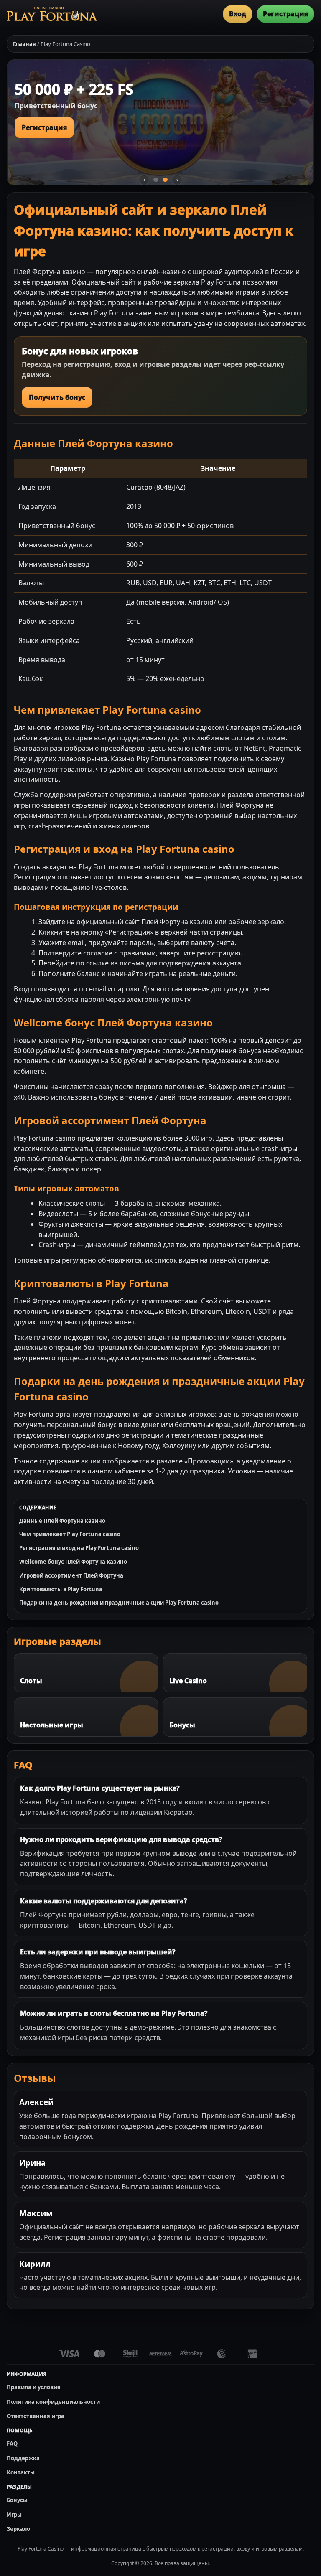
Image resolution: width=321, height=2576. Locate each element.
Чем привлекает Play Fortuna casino (70, 1534)
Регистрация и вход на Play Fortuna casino (79, 1548)
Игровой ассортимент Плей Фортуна (71, 1575)
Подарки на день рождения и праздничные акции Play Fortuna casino (119, 1603)
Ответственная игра (36, 2416)
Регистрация (285, 14)
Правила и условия (34, 2387)
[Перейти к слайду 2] (165, 180)
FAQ (12, 2444)
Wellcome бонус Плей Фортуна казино (73, 1562)
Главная (24, 44)
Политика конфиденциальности (53, 2402)
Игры (14, 2515)
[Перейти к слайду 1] (156, 180)
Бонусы (17, 2500)
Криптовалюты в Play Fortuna (61, 1589)
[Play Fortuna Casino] (52, 14)
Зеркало (18, 2529)
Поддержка (23, 2458)
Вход (238, 14)
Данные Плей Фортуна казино (62, 1521)
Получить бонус (57, 397)
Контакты (21, 2472)
